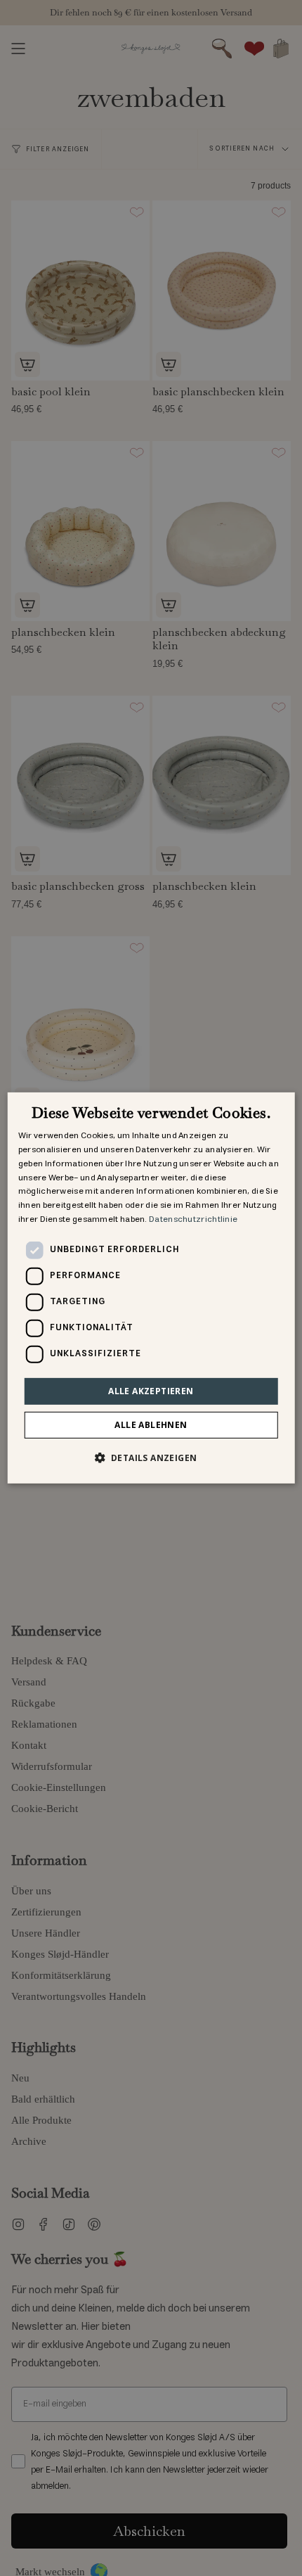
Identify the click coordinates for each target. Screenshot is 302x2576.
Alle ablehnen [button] (151, 1425)
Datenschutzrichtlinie (193, 1219)
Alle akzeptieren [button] (151, 1391)
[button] (151, 1458)
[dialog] (151, 1288)
